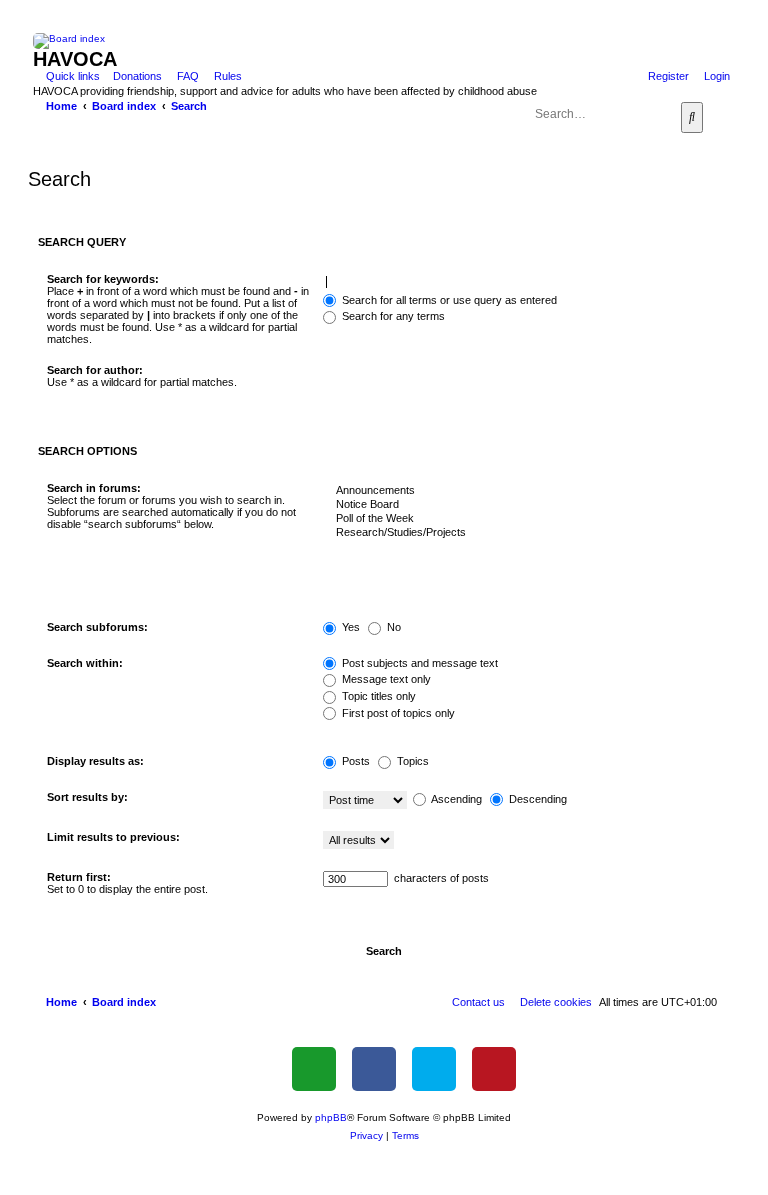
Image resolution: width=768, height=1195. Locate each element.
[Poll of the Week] (522, 519)
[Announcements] (522, 491)
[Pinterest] (494, 1069)
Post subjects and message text (418, 663)
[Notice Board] (522, 505)
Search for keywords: (103, 279)
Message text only (385, 679)
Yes (349, 627)
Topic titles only (377, 696)
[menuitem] (133, 76)
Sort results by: (87, 797)
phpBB (331, 1117)
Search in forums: (94, 488)
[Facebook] (374, 1069)
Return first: (79, 877)
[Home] (395, 41)
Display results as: (95, 761)
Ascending (455, 799)
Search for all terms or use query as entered (448, 300)
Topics (411, 761)
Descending (536, 799)
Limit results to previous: (113, 837)
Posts (354, 761)
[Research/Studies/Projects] (522, 533)
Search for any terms (392, 316)
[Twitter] (434, 1069)
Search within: (85, 663)
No (392, 627)
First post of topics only (397, 713)
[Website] (314, 1069)
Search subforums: (97, 627)
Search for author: (95, 370)
